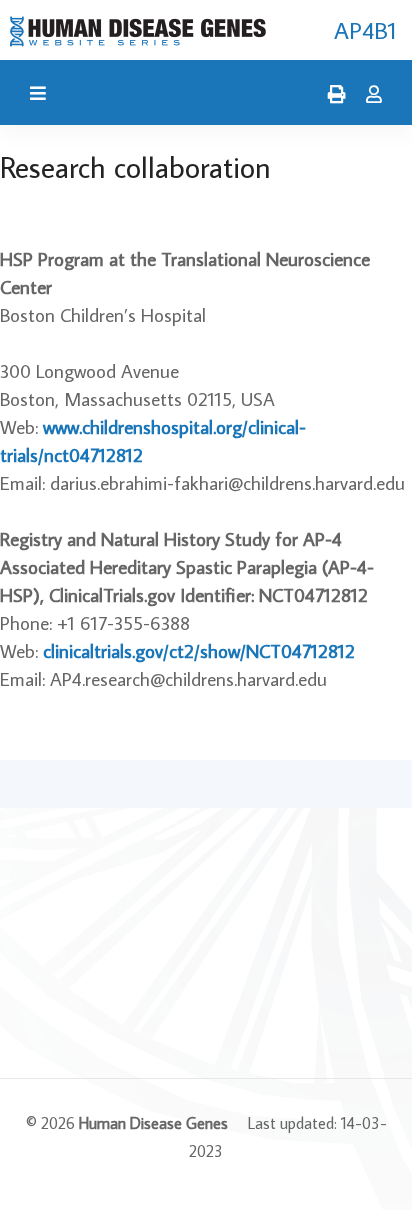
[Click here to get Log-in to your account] (369, 95)
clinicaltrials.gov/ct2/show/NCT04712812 (199, 650)
